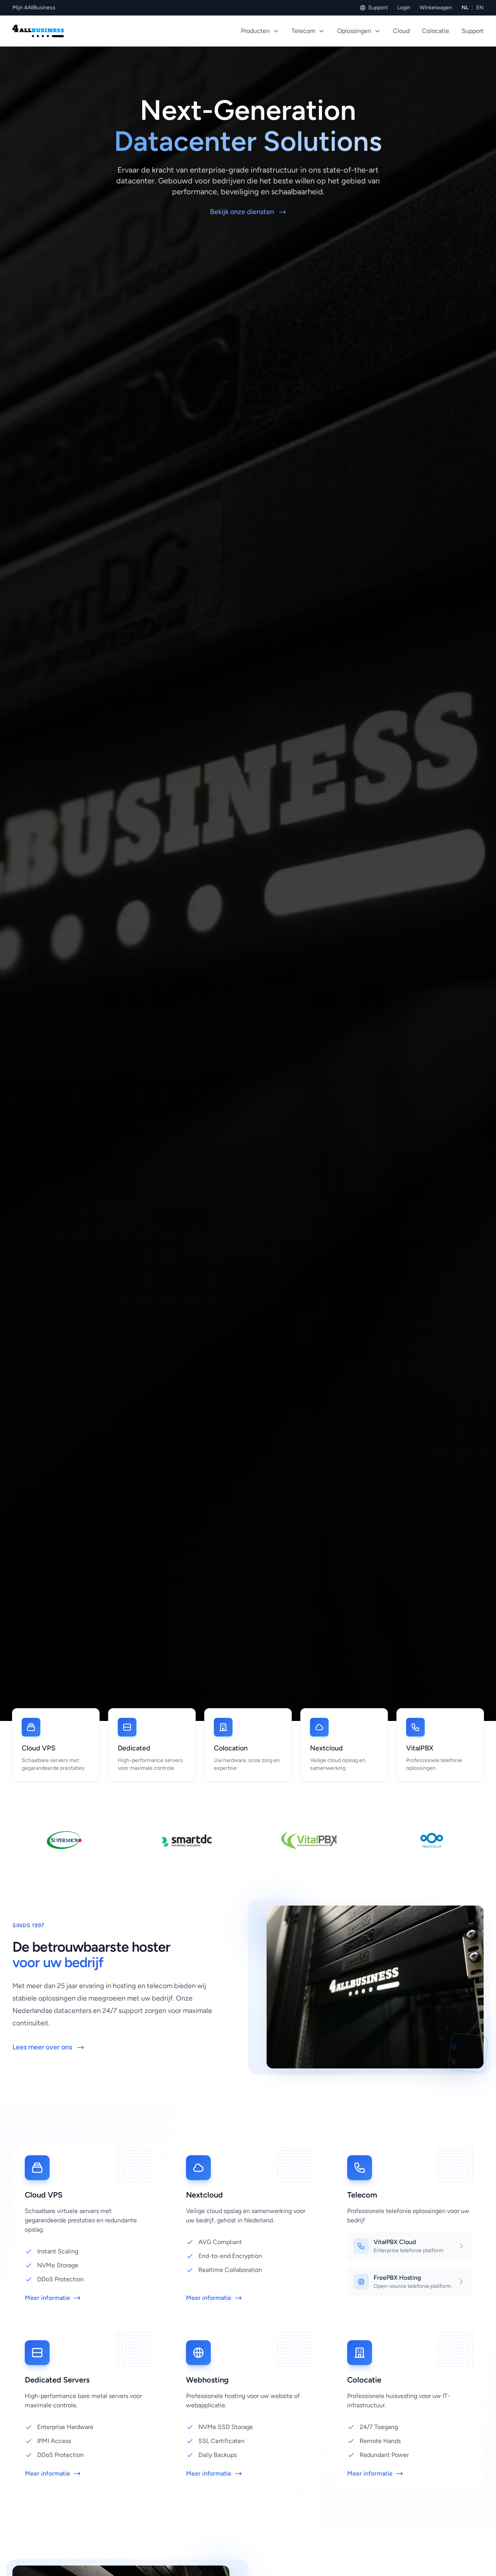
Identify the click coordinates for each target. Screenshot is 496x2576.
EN (480, 8)
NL (465, 8)
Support (378, 8)
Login (404, 8)
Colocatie (436, 31)
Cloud (401, 31)
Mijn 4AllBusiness (34, 8)
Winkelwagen (436, 8)
